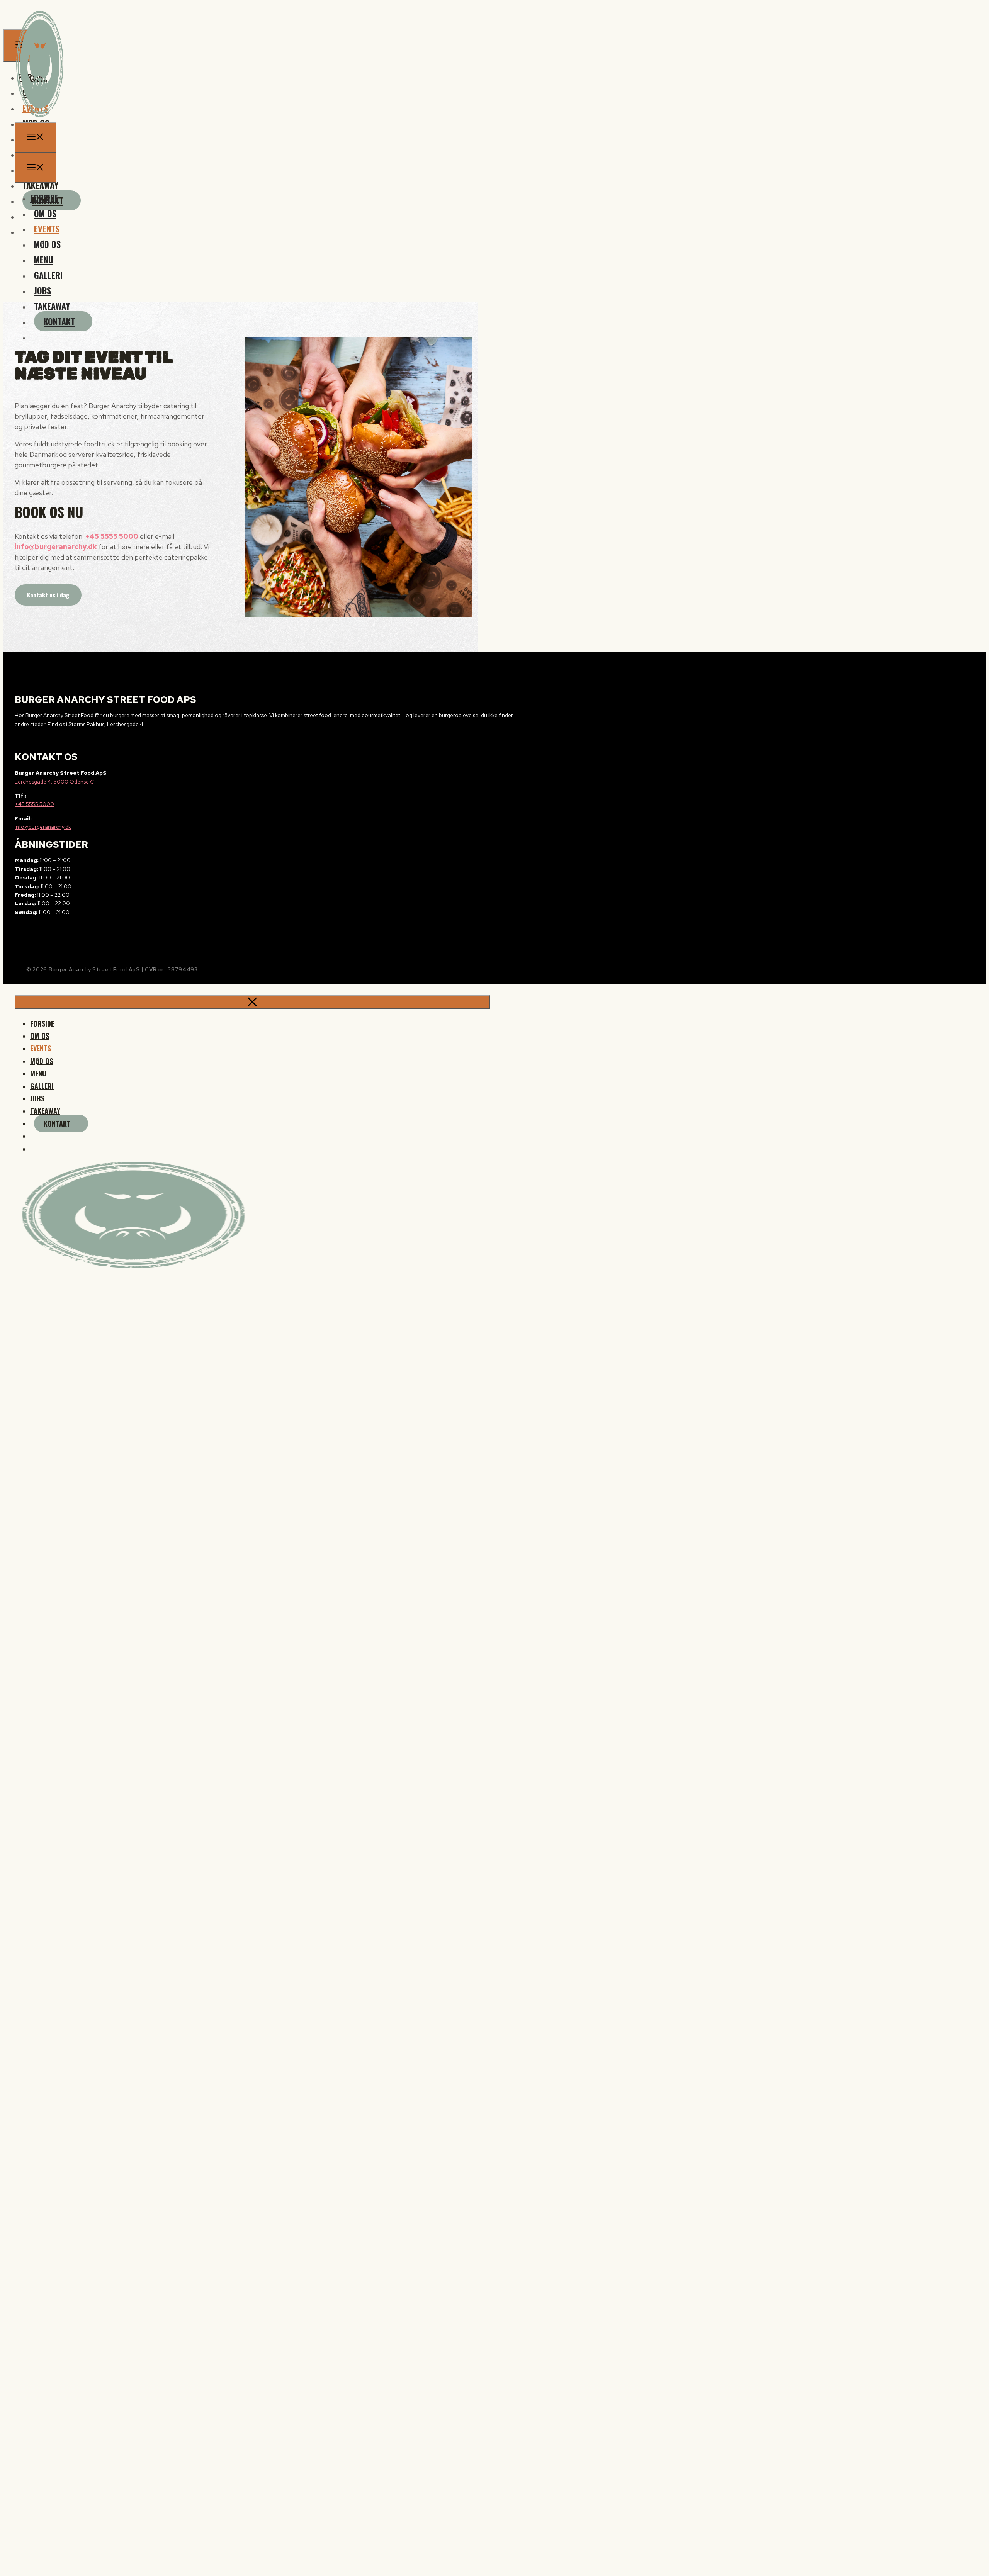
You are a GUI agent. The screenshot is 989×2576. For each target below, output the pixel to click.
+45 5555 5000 (112, 536)
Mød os (47, 244)
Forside (44, 198)
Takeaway (52, 306)
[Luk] (252, 1002)
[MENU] (36, 137)
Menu (44, 260)
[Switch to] (37, 337)
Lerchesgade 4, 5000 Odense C (54, 782)
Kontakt (59, 321)
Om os (45, 213)
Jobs (42, 290)
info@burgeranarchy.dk (56, 547)
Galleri (48, 275)
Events (47, 229)
